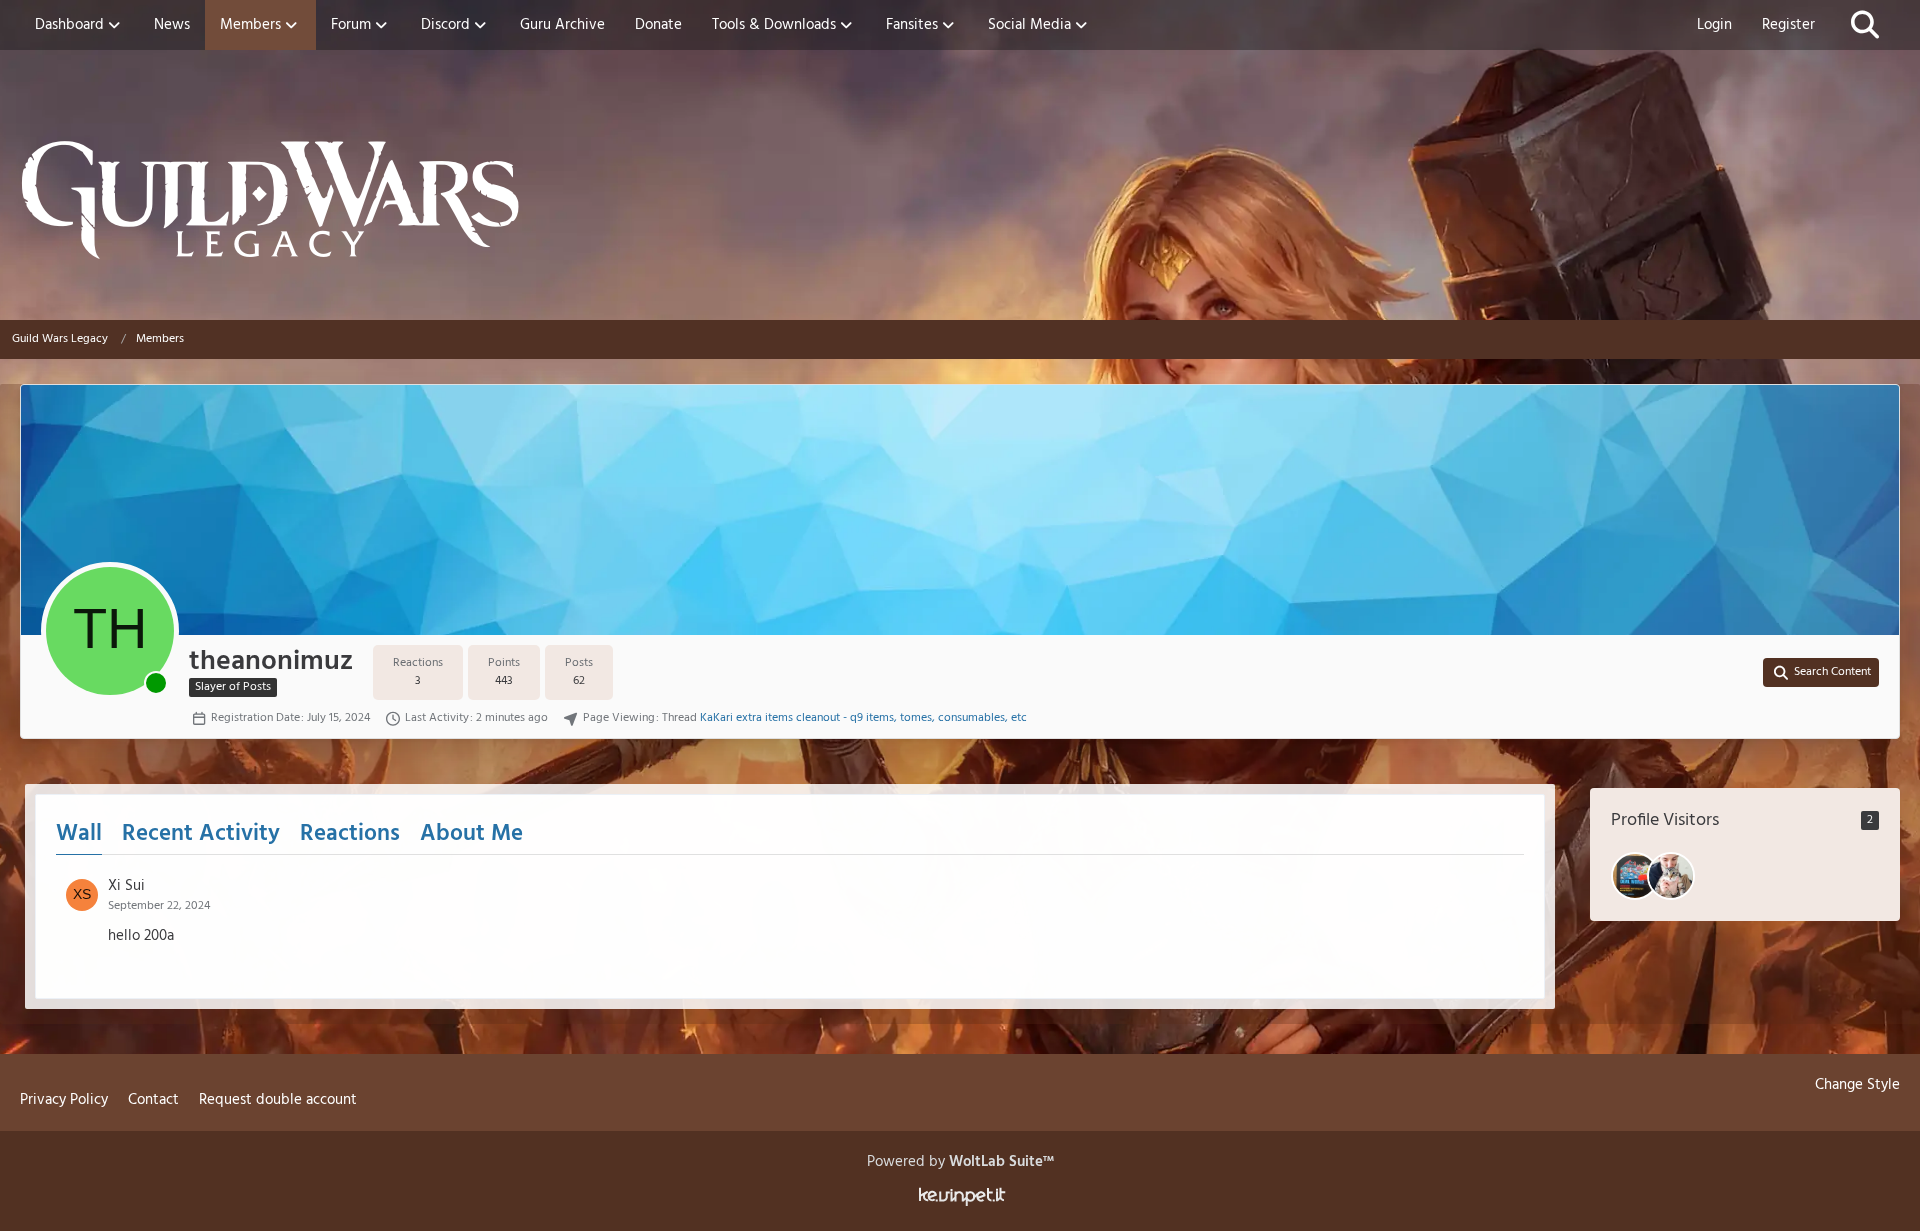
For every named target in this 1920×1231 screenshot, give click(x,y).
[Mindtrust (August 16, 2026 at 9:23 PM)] (1635, 876)
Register (1788, 25)
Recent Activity (201, 834)
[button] (1821, 673)
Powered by (960, 1162)
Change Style (1857, 1085)
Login (1714, 25)
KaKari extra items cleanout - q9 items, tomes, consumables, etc (863, 718)
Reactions (350, 834)
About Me (471, 834)
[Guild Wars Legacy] (960, 200)
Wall (79, 834)
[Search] (1865, 25)
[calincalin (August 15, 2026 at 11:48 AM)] (1671, 876)
